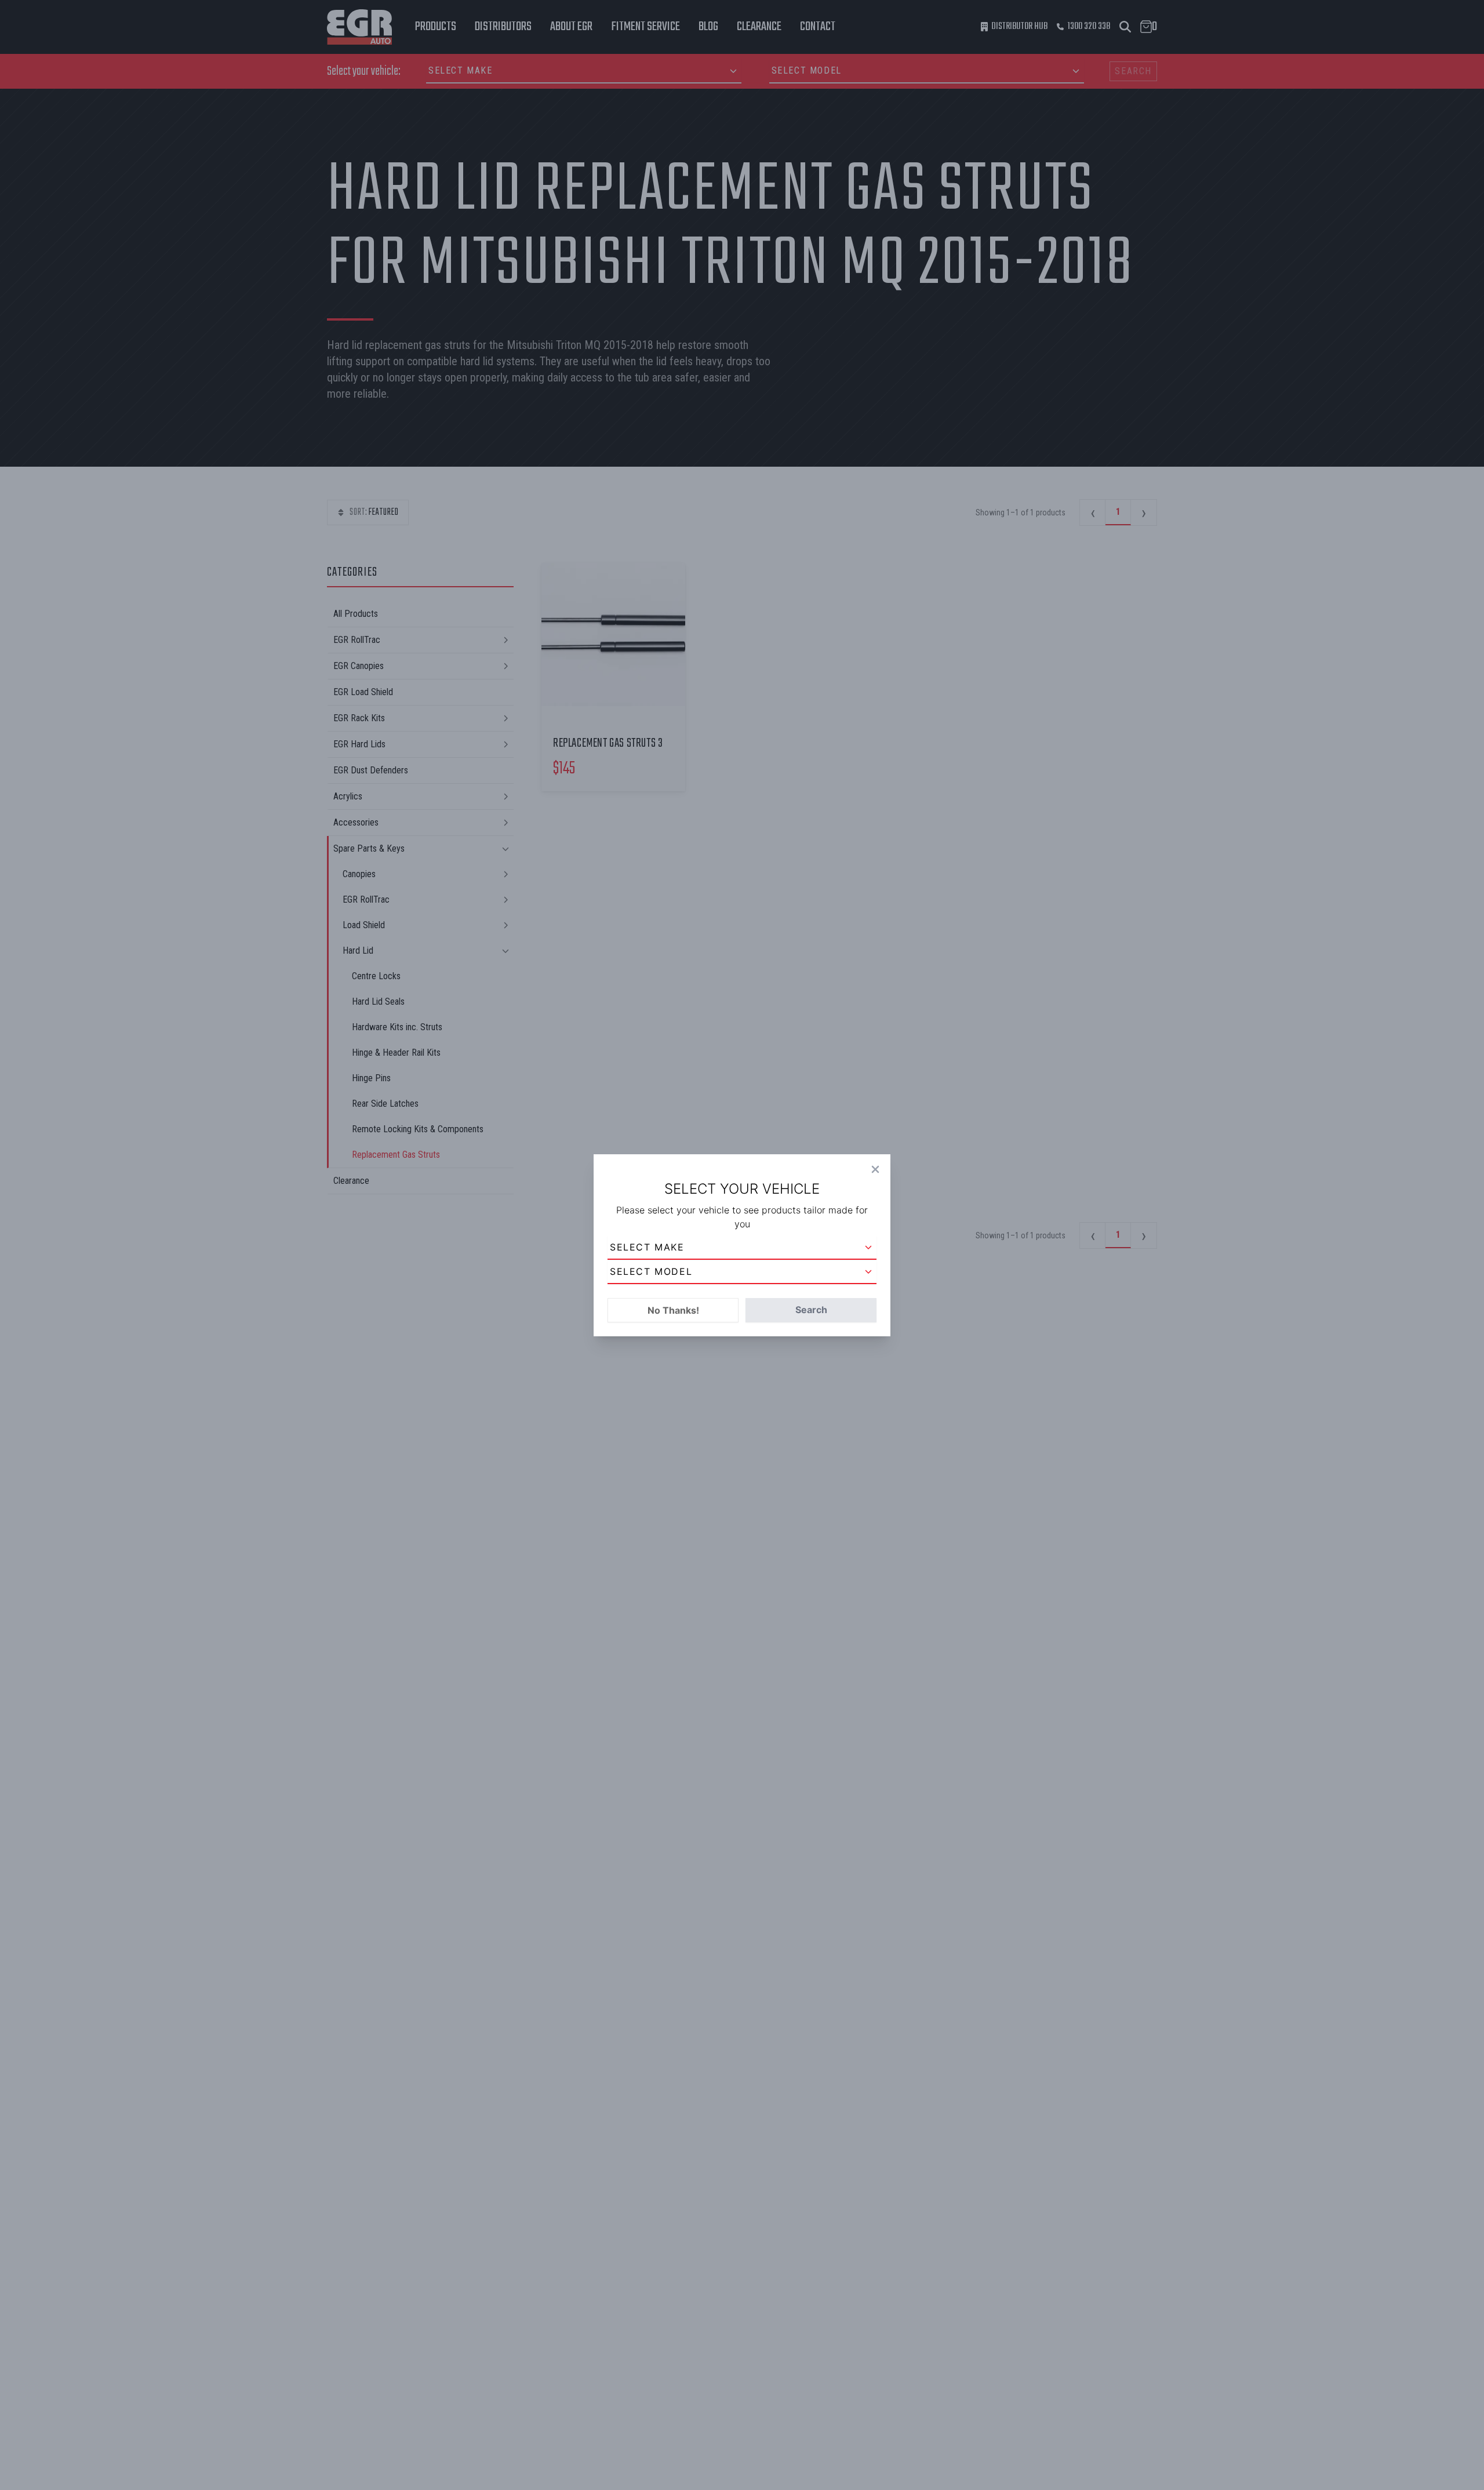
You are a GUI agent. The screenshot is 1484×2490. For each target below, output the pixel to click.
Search (811, 1310)
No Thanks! (673, 1310)
